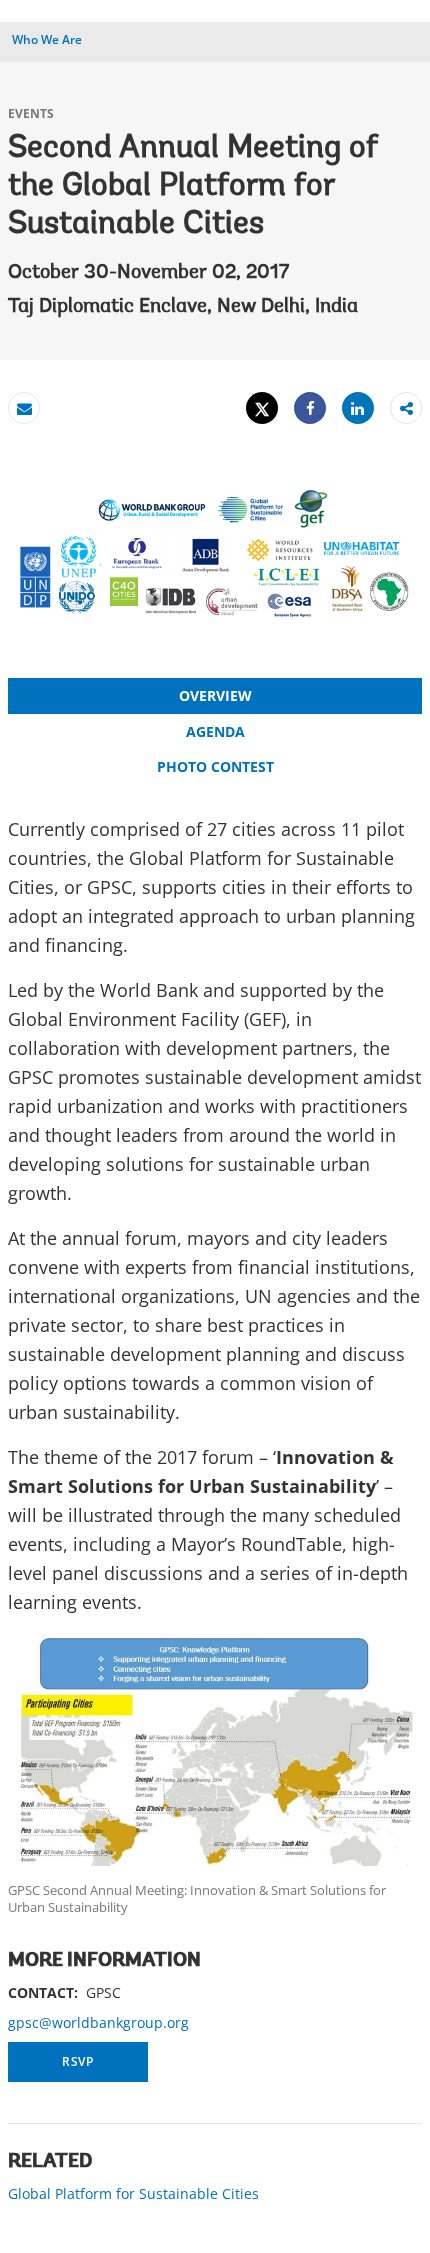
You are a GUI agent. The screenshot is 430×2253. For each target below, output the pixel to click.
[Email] (24, 408)
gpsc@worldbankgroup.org (98, 2022)
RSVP (78, 2061)
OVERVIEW (215, 695)
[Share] (310, 408)
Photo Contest (215, 766)
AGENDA (215, 731)
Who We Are (47, 39)
